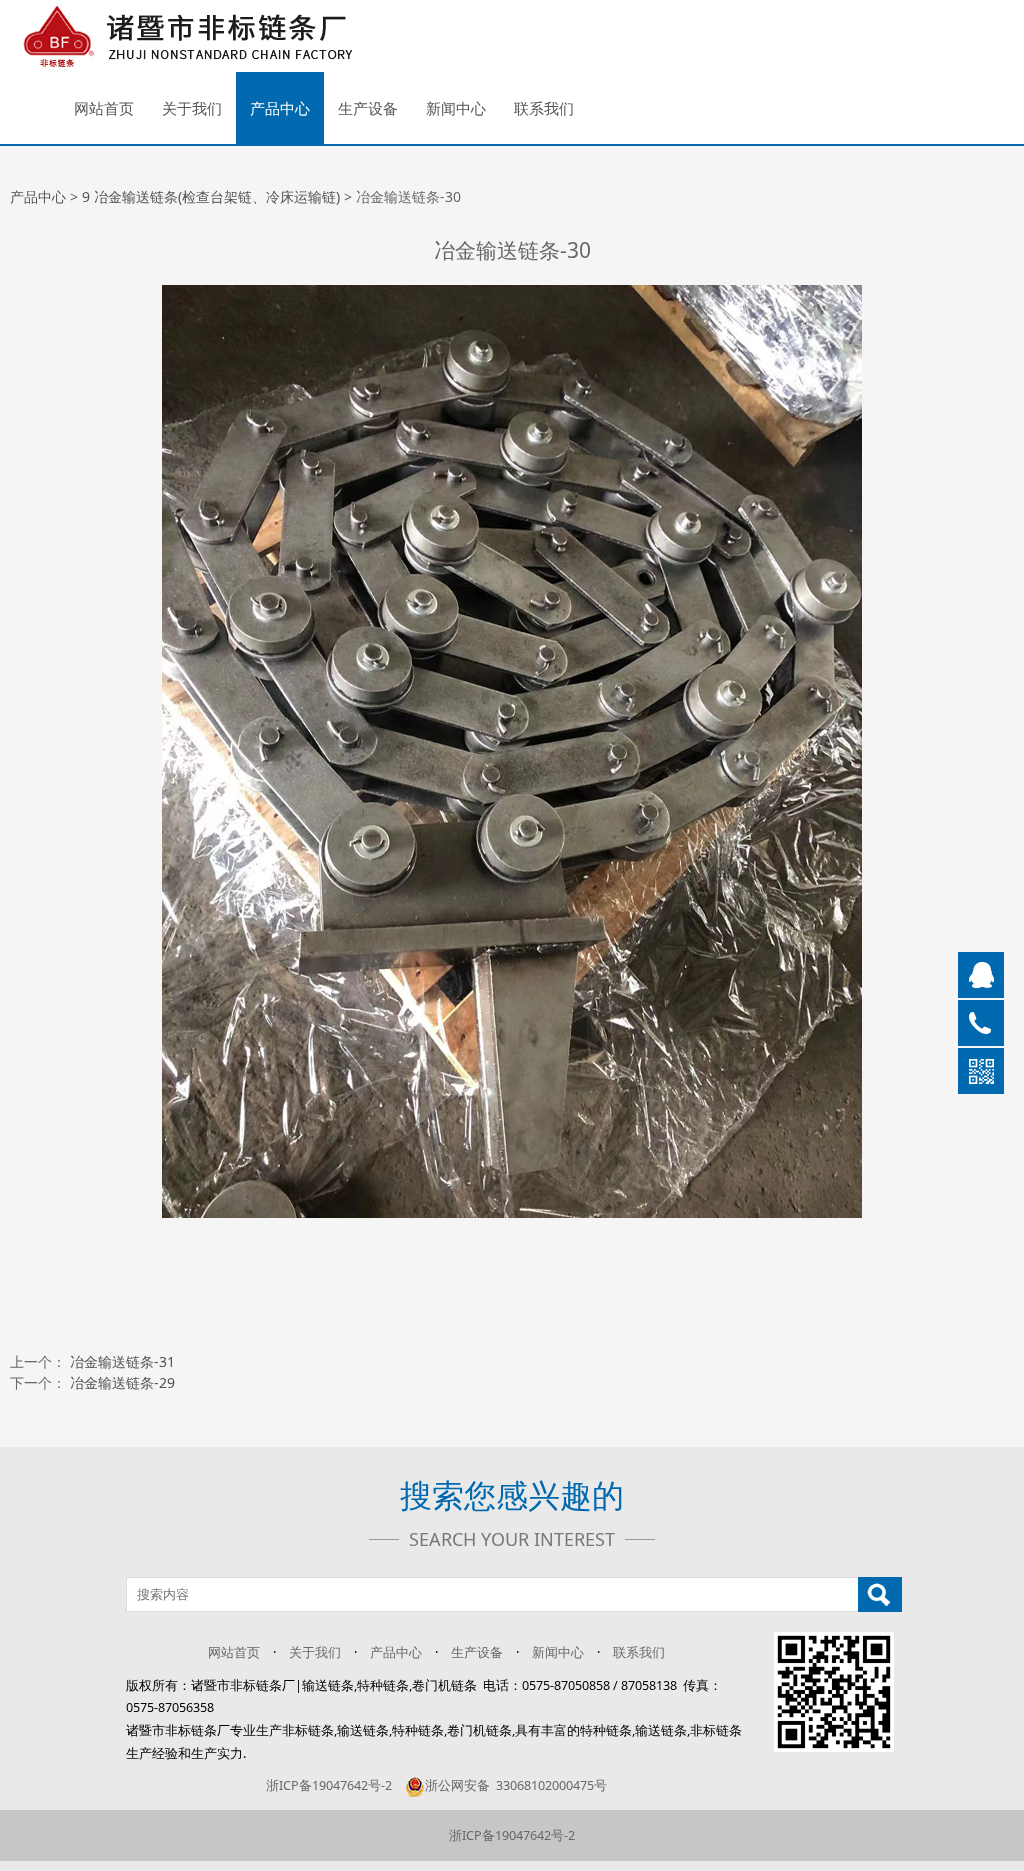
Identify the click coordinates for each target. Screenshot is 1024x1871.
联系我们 (544, 108)
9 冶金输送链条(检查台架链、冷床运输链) (211, 196)
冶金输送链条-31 (122, 1361)
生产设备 (368, 108)
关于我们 (192, 108)
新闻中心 (456, 108)
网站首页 (104, 108)
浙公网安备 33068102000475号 (516, 1785)
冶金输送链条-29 (122, 1382)
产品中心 (280, 108)
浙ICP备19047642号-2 (329, 1785)
